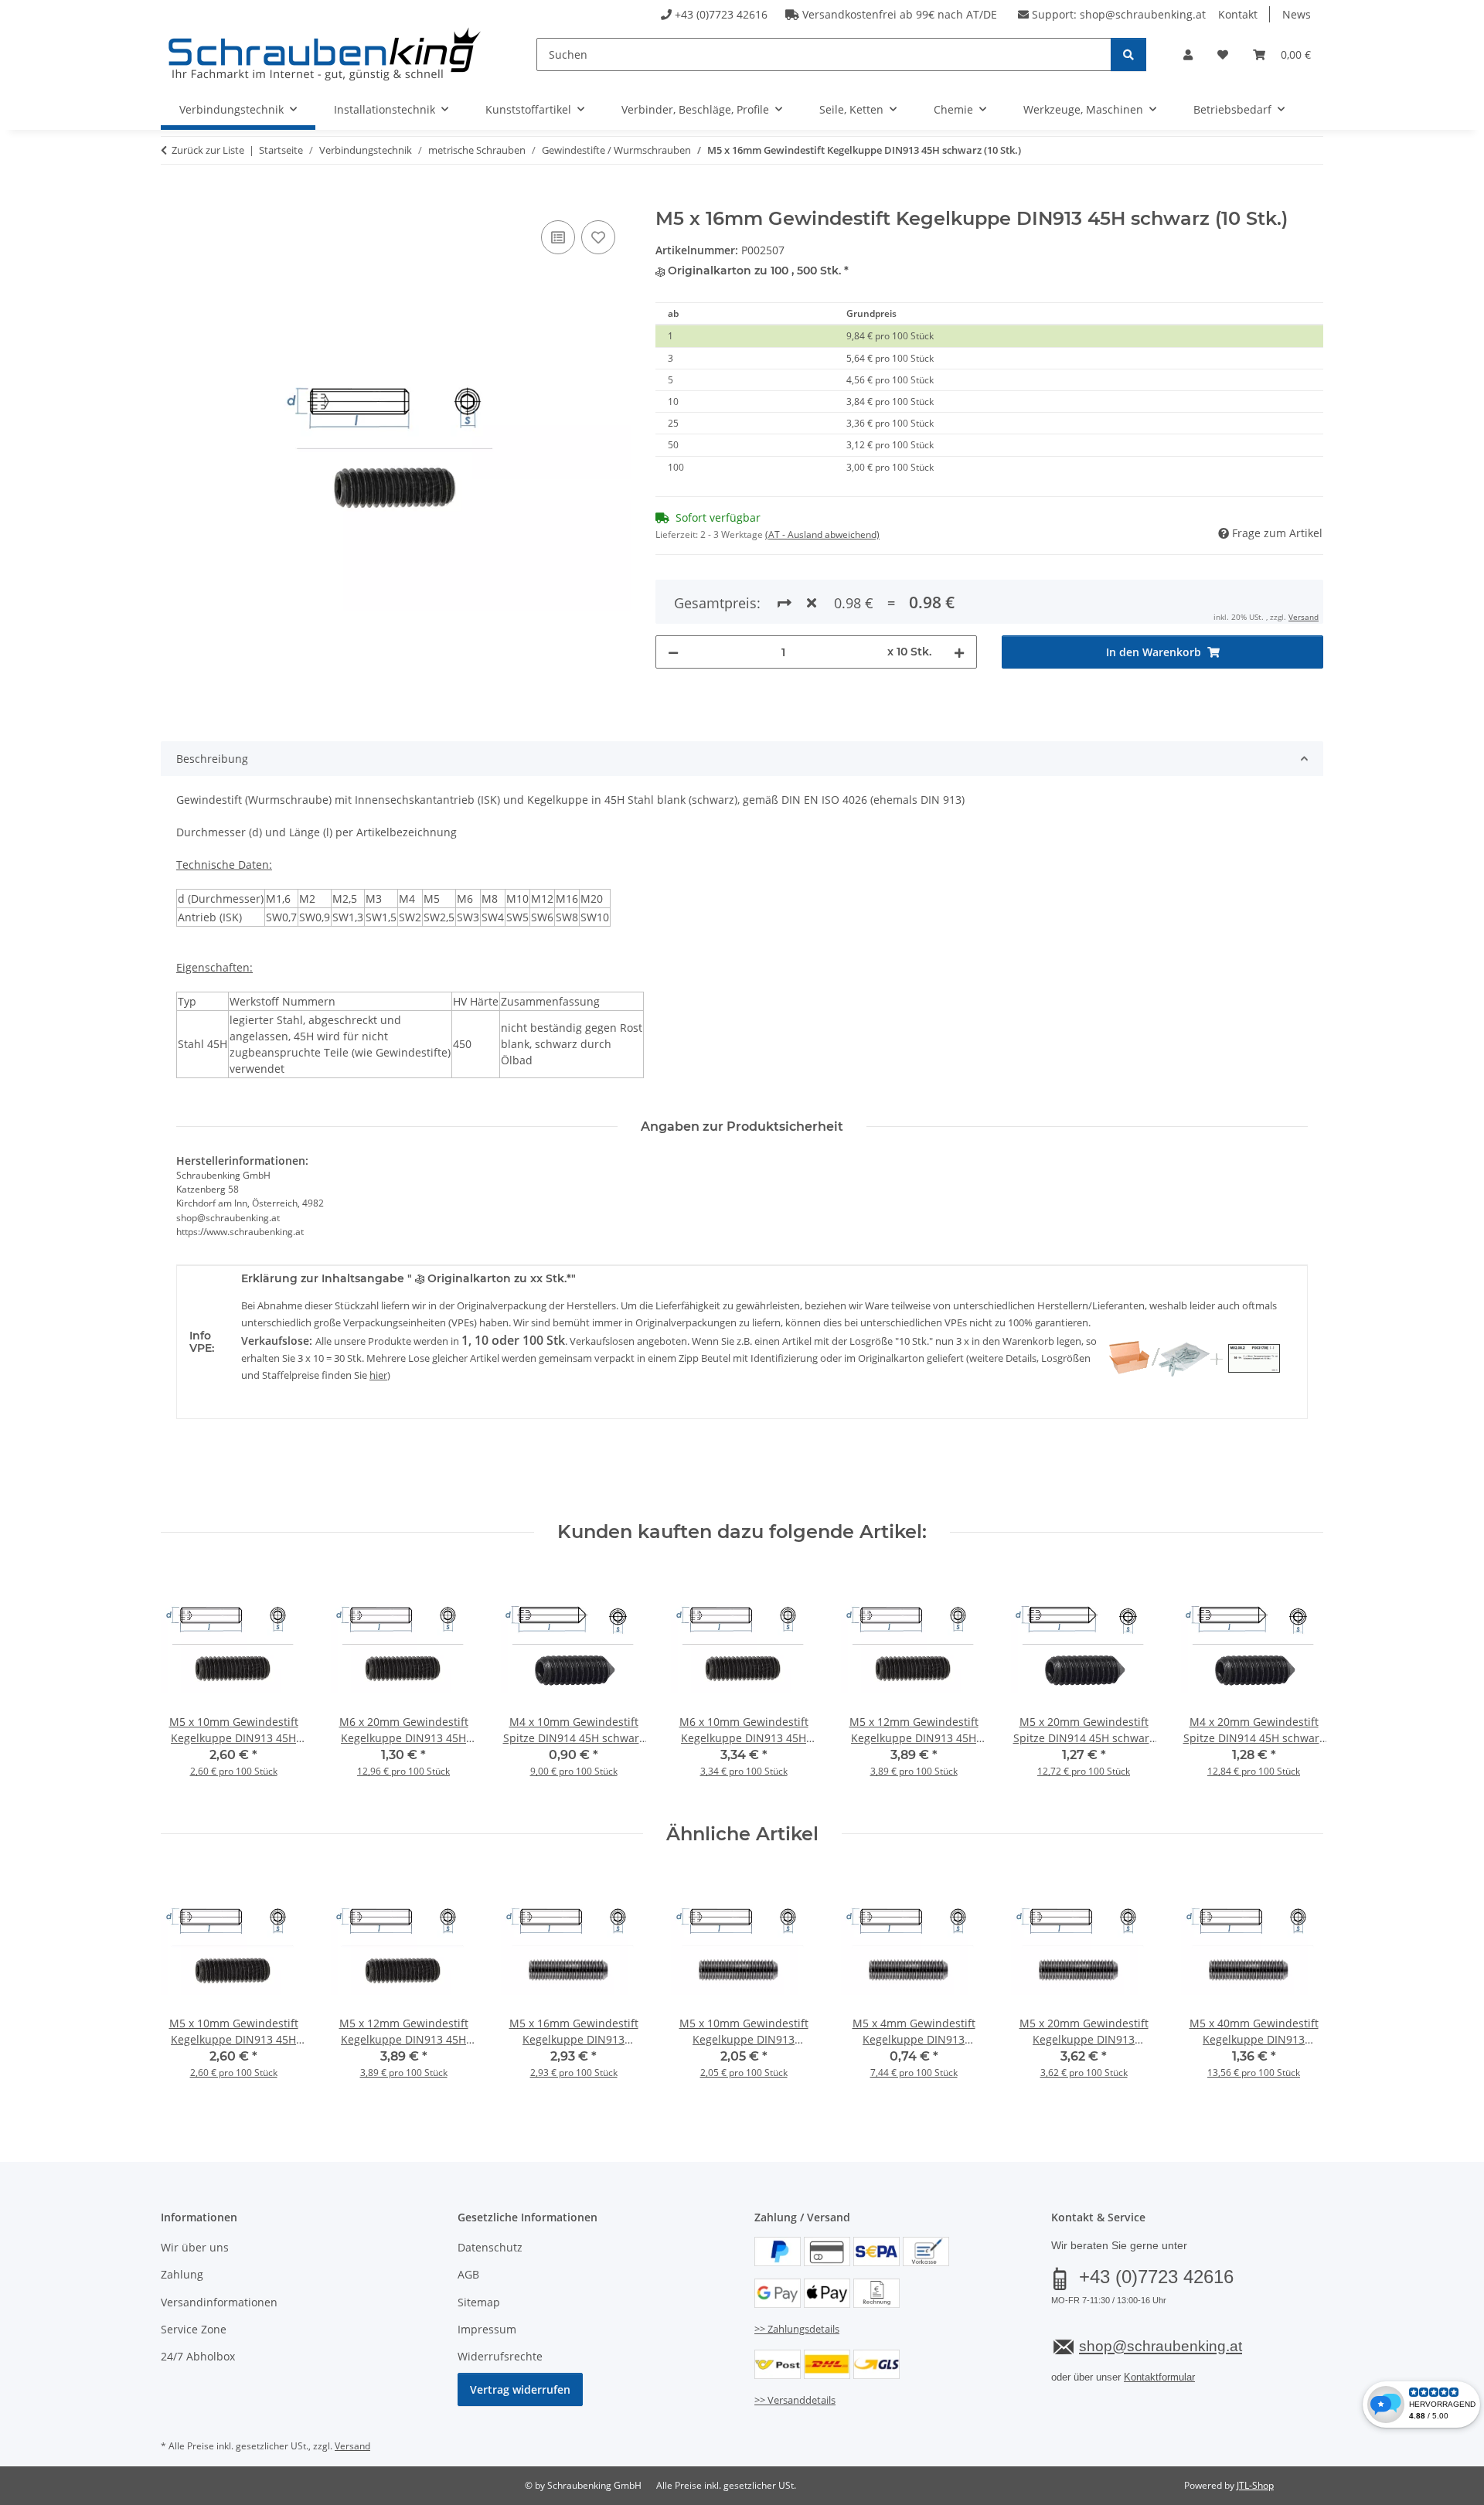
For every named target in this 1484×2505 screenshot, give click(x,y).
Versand (1304, 617)
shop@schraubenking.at (1143, 14)
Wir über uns (195, 2247)
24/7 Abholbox (198, 2356)
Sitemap (479, 2302)
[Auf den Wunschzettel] (598, 237)
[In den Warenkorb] (173, 199)
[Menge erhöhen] (959, 652)
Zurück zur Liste (208, 150)
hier (378, 1375)
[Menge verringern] (673, 652)
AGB (468, 2274)
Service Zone (194, 2329)
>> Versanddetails (795, 2400)
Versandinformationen (219, 2302)
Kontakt (1238, 14)
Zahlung (182, 2274)
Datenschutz (490, 2247)
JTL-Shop (1255, 2485)
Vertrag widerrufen (520, 2389)
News (1297, 14)
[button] (1188, 54)
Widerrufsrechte (500, 2356)
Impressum (487, 2329)
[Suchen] (1128, 54)
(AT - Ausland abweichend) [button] (822, 534)
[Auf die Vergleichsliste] (558, 237)
